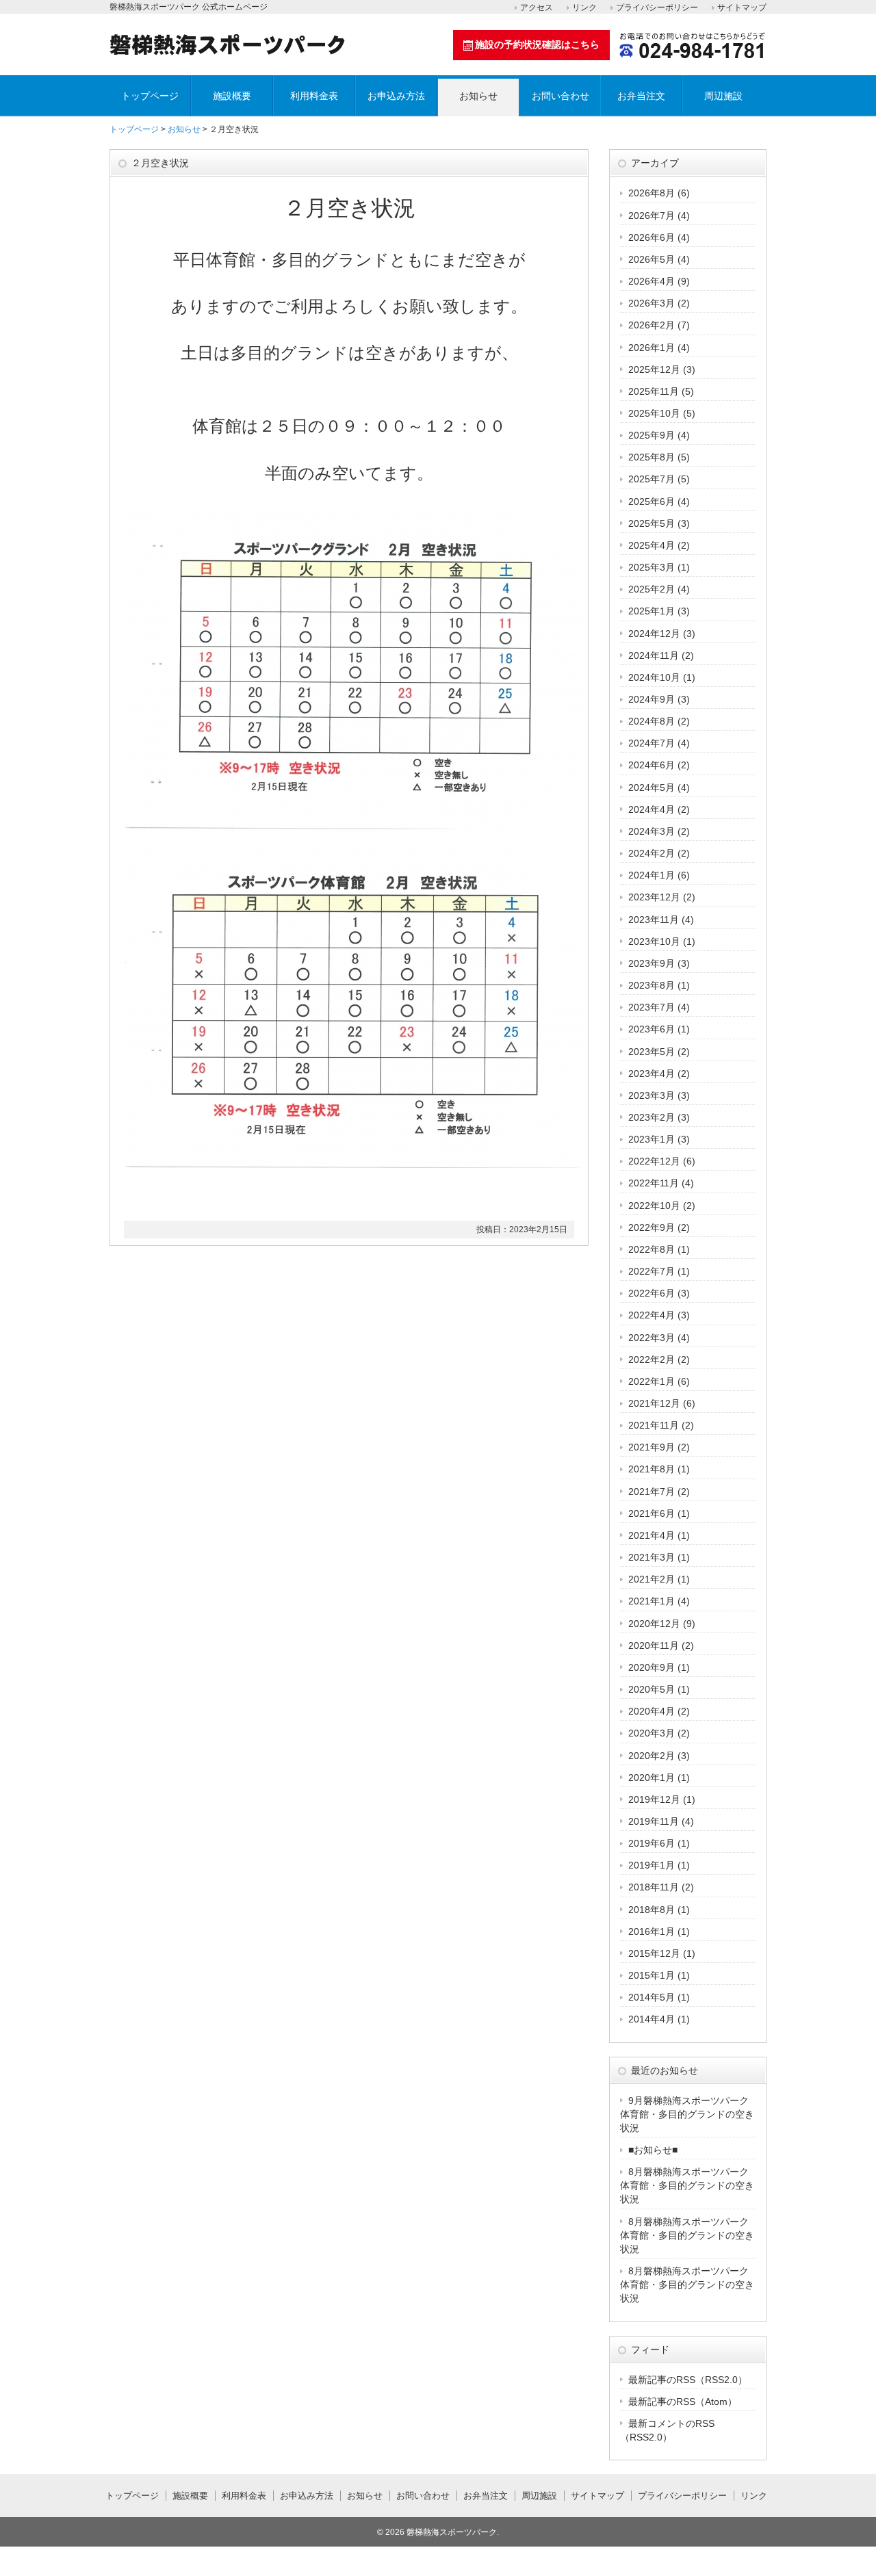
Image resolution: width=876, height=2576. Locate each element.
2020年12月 (654, 1624)
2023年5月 (652, 1052)
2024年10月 (654, 677)
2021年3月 (652, 1557)
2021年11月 (654, 1425)
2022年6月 (652, 1293)
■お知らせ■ (653, 2150)
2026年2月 (652, 325)
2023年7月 (652, 1007)
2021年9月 (652, 1447)
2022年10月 (654, 1206)
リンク (584, 8)
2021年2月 (652, 1579)
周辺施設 (723, 96)
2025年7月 (652, 479)
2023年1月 (652, 1139)
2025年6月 (652, 502)
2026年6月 (652, 237)
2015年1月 (652, 1975)
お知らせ (478, 96)
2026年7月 (652, 216)
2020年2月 (652, 1756)
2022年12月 (654, 1161)
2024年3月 (652, 831)
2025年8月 (652, 457)
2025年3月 (652, 567)
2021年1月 (652, 1601)
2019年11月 (654, 1821)
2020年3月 (652, 1733)
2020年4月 (652, 1711)
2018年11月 (654, 1887)
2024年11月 (654, 655)
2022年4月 (652, 1315)
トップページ (150, 96)
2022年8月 (652, 1249)
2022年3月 (652, 1338)
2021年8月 (652, 1469)
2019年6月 (652, 1843)
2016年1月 (652, 1931)
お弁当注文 (641, 96)
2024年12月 (654, 634)
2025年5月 (652, 523)
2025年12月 (654, 369)
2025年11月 (654, 391)
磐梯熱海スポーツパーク (452, 2532)
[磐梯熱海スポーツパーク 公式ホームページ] (227, 50)
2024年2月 (652, 853)
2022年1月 (652, 1381)
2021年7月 (652, 1492)
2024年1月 (652, 875)
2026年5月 (652, 259)
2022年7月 (652, 1271)
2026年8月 (652, 193)
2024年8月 (652, 721)
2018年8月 (652, 1910)
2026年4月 (652, 281)
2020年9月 (652, 1667)
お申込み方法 (396, 96)
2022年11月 (654, 1183)
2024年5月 (652, 788)
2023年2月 (652, 1117)
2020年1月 (652, 1778)
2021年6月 (652, 1513)
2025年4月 (652, 545)
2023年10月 (654, 941)
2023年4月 (652, 1074)
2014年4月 (652, 2019)
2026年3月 (652, 303)
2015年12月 (654, 1953)
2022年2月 (652, 1359)
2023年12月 (654, 897)
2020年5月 (652, 1689)
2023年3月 (652, 1095)
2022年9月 (652, 1227)
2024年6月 (652, 765)
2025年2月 (652, 589)
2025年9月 (652, 435)
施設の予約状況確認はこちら (537, 44)
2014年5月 (652, 1997)
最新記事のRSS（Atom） (683, 2402)
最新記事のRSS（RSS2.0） (688, 2380)
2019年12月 (654, 1799)
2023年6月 (652, 1029)
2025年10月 (654, 413)
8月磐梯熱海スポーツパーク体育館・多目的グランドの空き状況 (687, 2185)
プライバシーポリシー (657, 8)
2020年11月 (654, 1645)
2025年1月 (652, 611)
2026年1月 (652, 348)
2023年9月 (652, 963)
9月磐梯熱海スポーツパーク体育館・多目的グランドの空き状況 (687, 2114)
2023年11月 (654, 920)
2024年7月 (652, 743)
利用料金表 (314, 96)
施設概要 (232, 96)
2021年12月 (654, 1403)
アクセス (537, 8)
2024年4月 (652, 809)
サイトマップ (742, 8)
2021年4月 (652, 1535)
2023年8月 (652, 985)
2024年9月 (652, 699)
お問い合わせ (561, 96)
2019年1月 (652, 1865)
